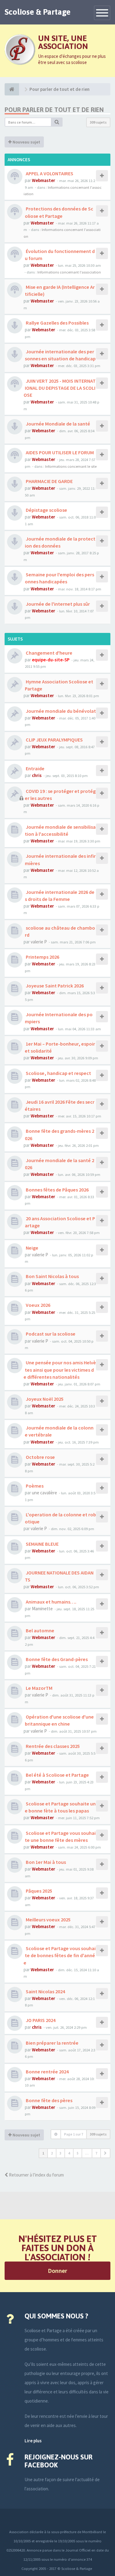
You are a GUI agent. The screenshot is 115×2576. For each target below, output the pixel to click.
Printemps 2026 (42, 957)
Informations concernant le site (71, 466)
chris (37, 775)
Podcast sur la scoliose (50, 1334)
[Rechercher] (57, 122)
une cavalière (44, 1493)
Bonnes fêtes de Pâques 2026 (57, 1190)
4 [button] (69, 2153)
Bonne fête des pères (49, 2100)
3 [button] (60, 2153)
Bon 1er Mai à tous (45, 1862)
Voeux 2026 (38, 1305)
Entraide (35, 768)
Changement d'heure (49, 653)
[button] (105, 2153)
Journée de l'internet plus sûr (57, 604)
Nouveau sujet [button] (26, 142)
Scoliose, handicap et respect (58, 1073)
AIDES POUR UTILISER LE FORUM (59, 452)
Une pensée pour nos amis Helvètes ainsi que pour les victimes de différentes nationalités (60, 1370)
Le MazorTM (39, 1688)
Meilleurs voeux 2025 (48, 1920)
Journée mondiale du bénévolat (60, 711)
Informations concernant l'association (69, 272)
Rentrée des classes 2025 (52, 1746)
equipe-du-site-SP (51, 660)
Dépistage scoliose (46, 510)
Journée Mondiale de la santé (57, 424)
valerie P (39, 942)
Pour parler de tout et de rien (54, 110)
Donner (57, 2271)
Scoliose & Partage (38, 12)
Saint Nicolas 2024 (45, 1991)
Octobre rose (40, 1457)
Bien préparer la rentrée (52, 2043)
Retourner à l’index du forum (36, 2175)
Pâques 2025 (38, 1891)
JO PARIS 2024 (40, 2020)
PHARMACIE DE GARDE (49, 481)
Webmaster (44, 180)
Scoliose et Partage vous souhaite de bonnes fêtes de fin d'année (60, 1955)
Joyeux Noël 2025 (44, 1399)
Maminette (42, 1609)
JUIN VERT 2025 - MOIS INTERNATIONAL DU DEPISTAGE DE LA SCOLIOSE (60, 388)
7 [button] (96, 2153)
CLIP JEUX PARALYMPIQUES (54, 740)
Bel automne (40, 1630)
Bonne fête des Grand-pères (56, 1659)
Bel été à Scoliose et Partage (57, 1775)
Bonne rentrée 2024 (47, 2072)
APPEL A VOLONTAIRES (49, 173)
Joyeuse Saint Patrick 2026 (54, 986)
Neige (32, 1248)
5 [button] (78, 2153)
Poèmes (34, 1486)
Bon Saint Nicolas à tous (52, 1276)
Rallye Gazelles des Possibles (57, 323)
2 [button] (52, 2153)
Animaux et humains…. (51, 1602)
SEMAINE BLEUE (42, 1544)
